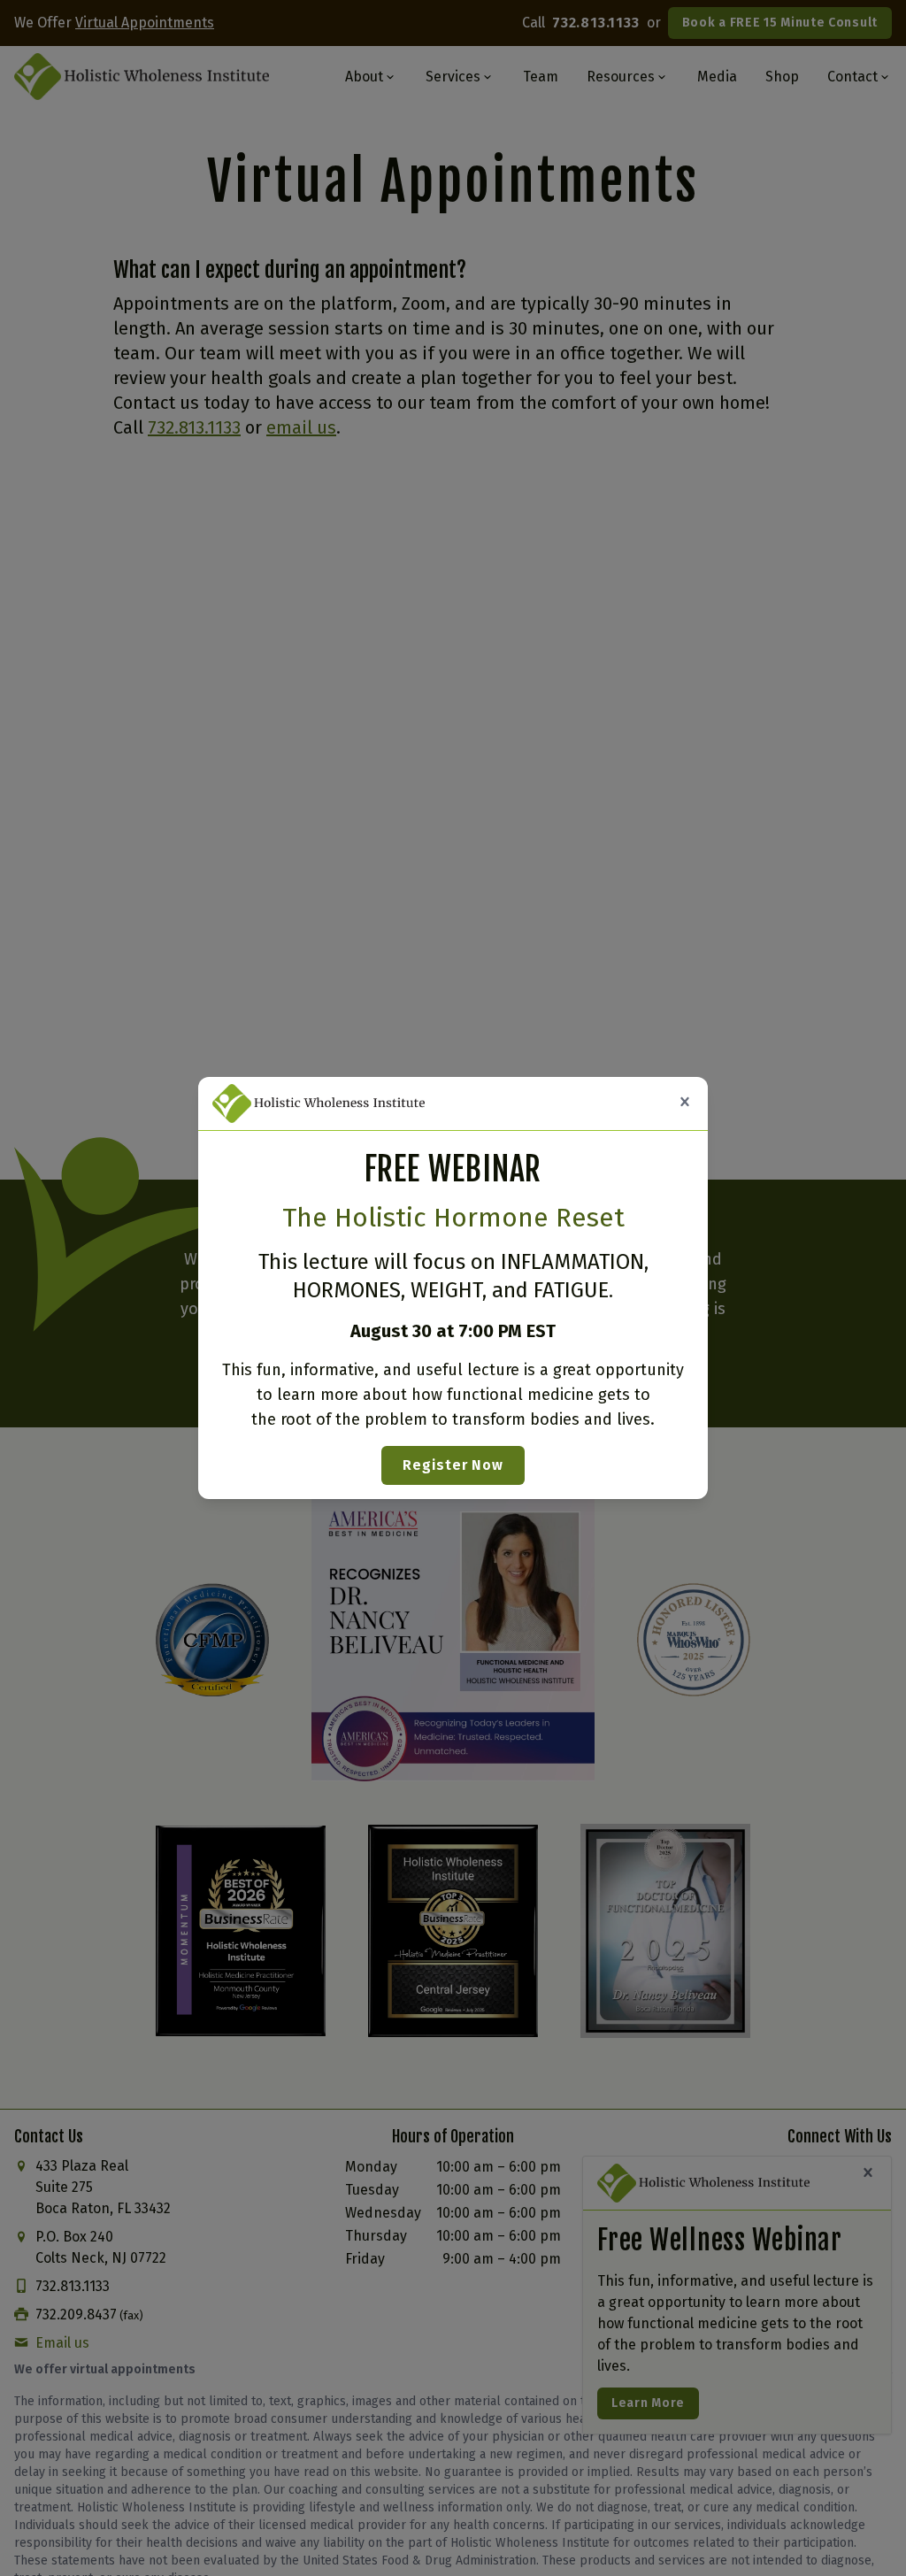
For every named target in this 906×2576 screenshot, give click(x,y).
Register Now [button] (453, 1465)
